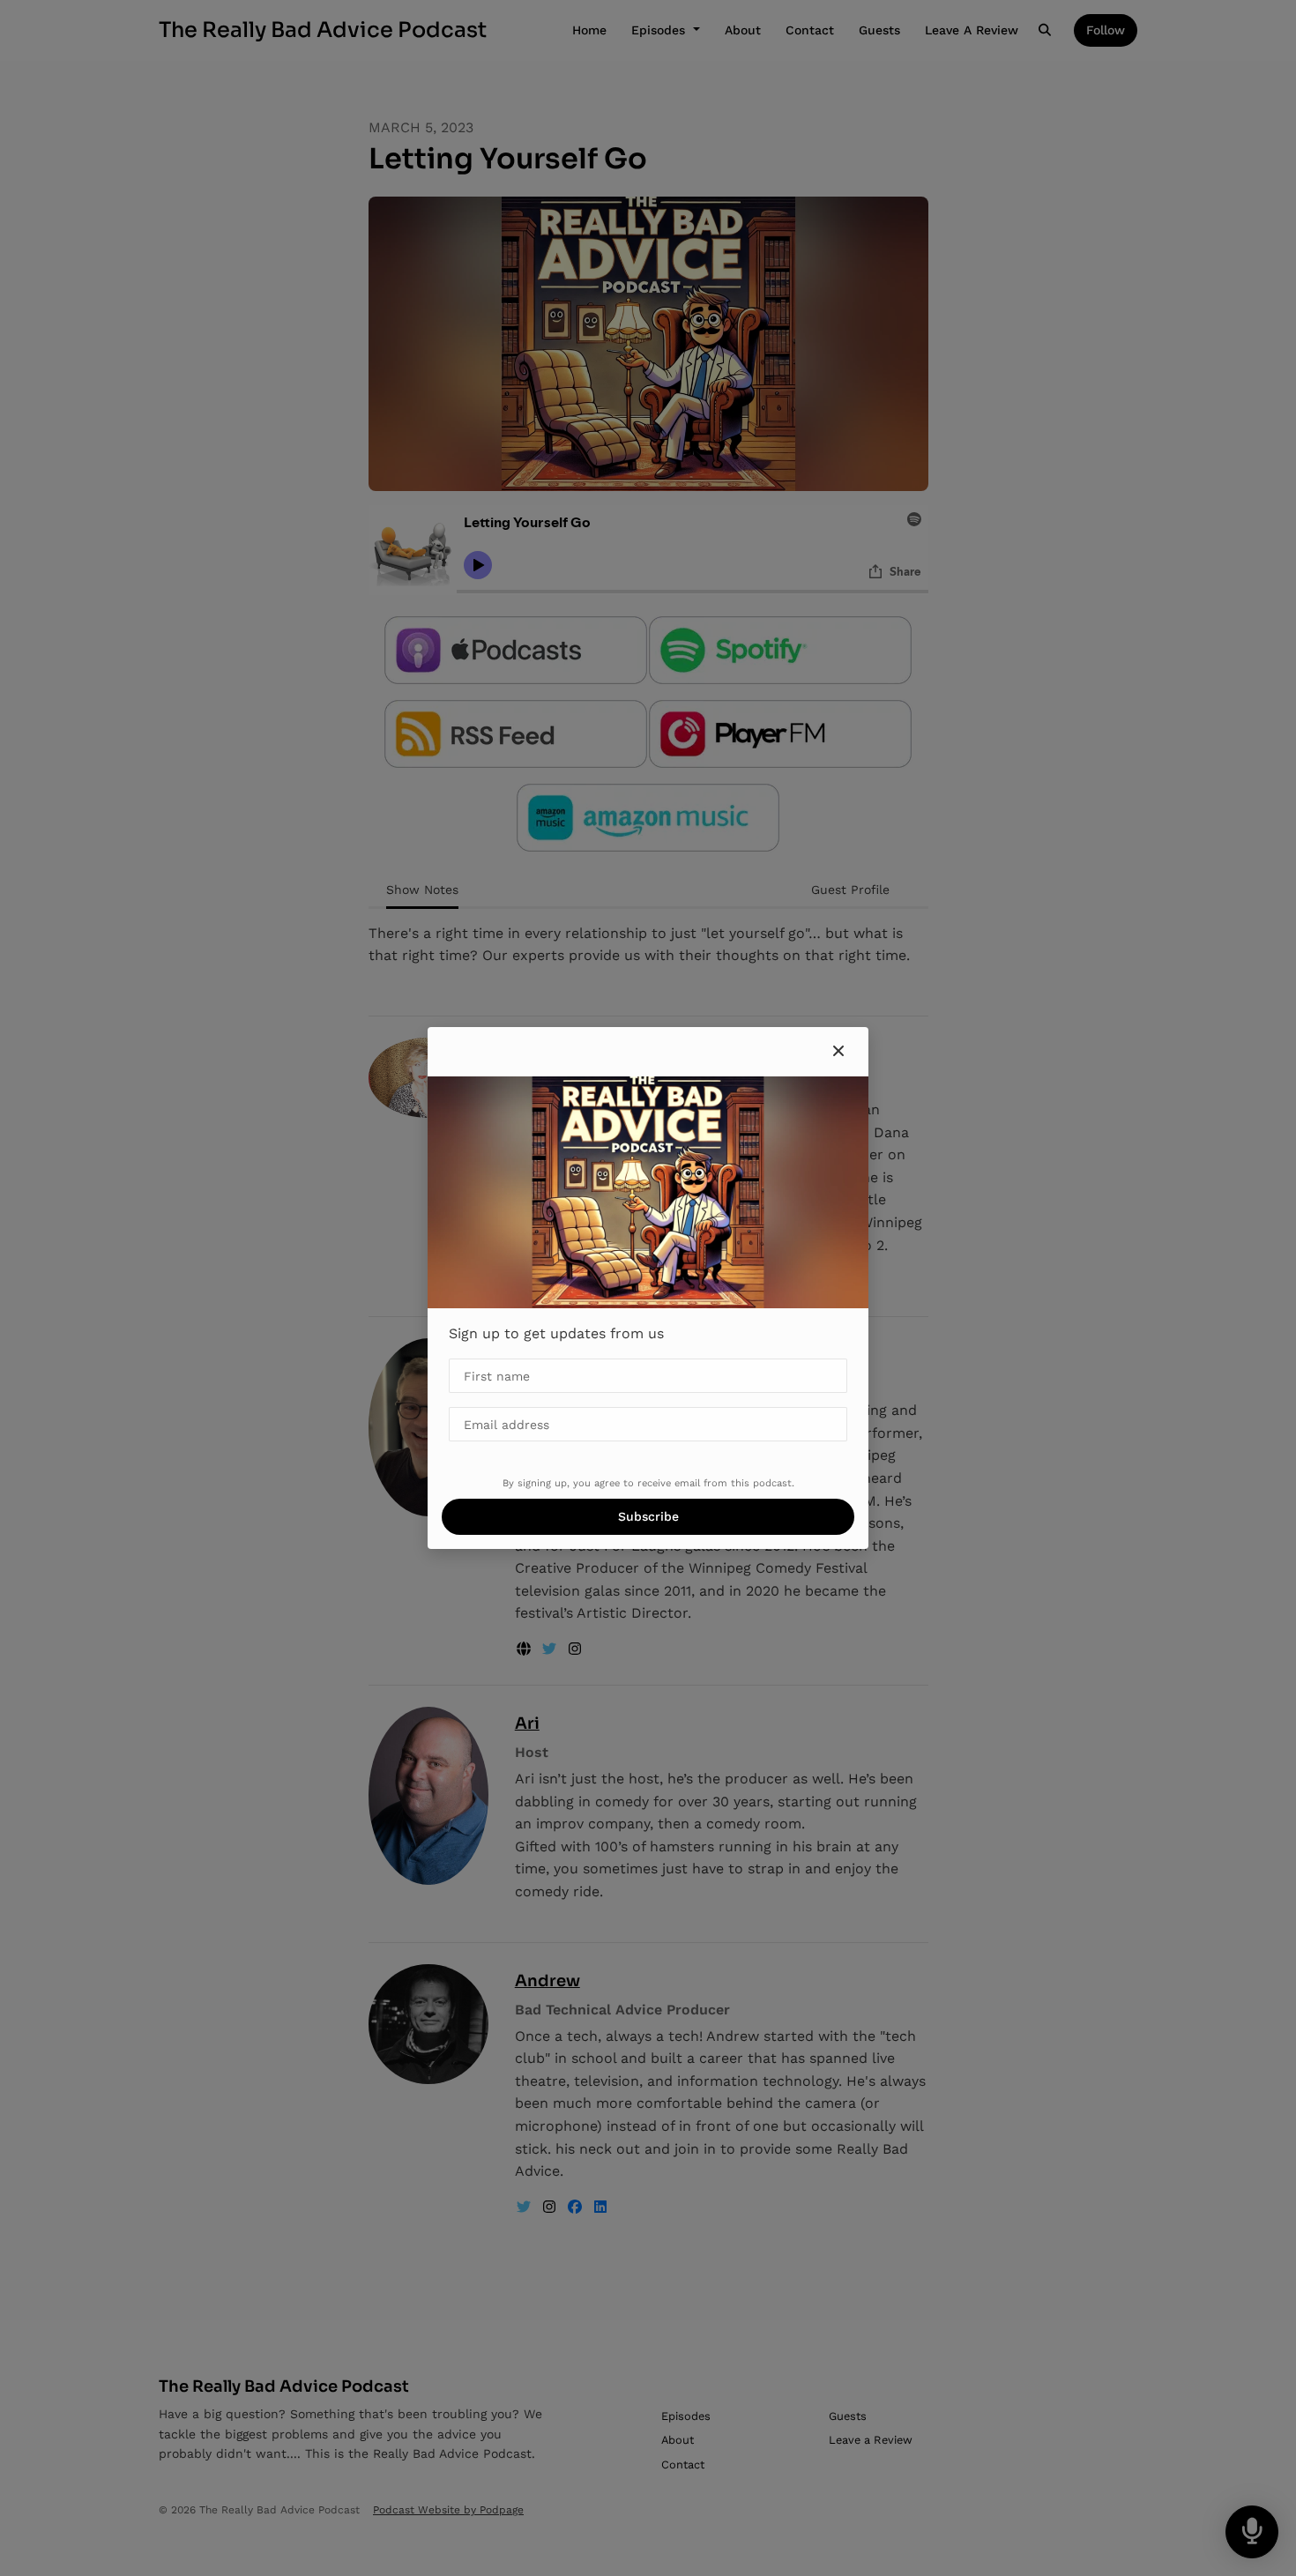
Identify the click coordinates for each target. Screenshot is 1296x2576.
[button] (838, 1052)
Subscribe (648, 1516)
